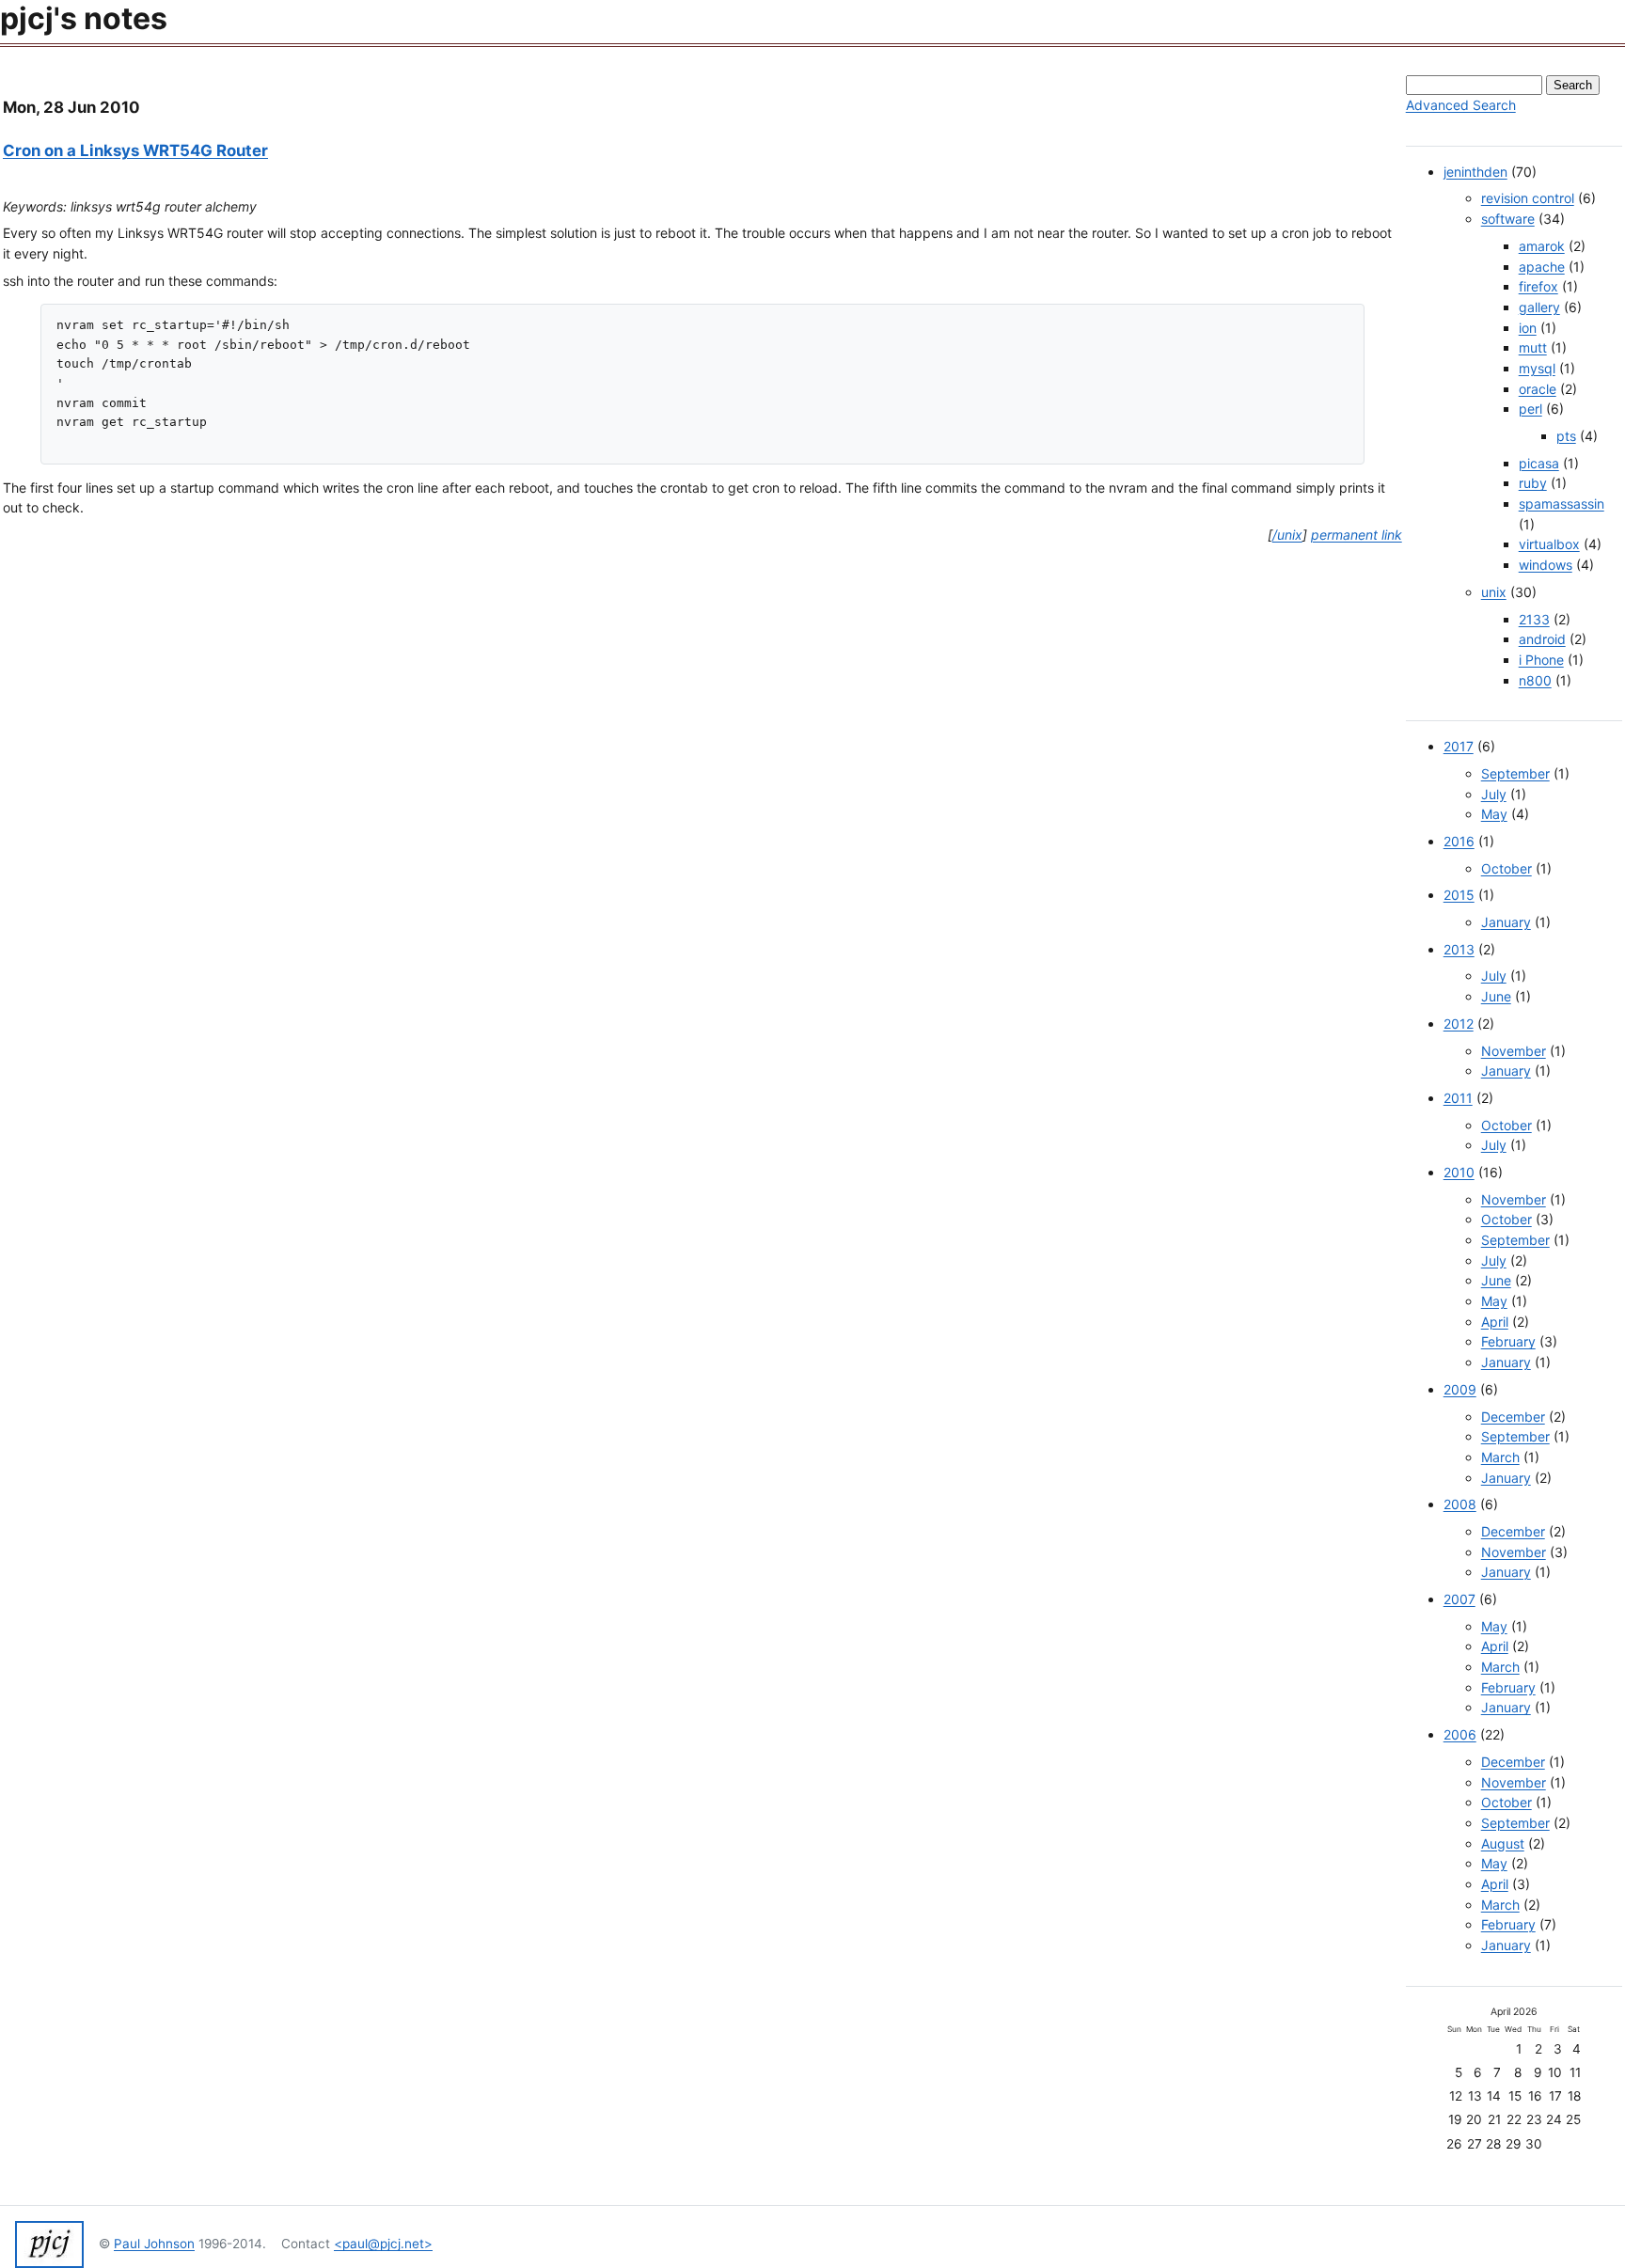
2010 (1459, 1172)
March (1500, 1457)
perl (1530, 409)
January (1506, 922)
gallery (1539, 307)
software (1508, 219)
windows (1546, 565)
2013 (1459, 949)
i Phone (1541, 660)
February (1508, 1341)
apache (1542, 267)
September (1515, 773)
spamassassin (1562, 504)
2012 (1459, 1024)
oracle (1538, 389)
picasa (1539, 463)
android (1542, 639)
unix (1494, 592)
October (1507, 868)
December (1513, 1417)
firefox (1538, 286)
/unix (1287, 535)
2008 (1460, 1504)
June (1496, 996)
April (1495, 1322)
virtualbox (1549, 544)
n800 (1535, 680)
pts (1566, 436)
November (1514, 1051)
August (1503, 1843)
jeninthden (1475, 172)
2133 (1534, 619)
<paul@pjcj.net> (383, 2244)
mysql (1537, 368)
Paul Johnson (154, 2244)
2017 (1459, 746)
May (1494, 814)
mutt (1533, 347)
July (1494, 794)
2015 (1459, 895)
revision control (1528, 198)
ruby (1533, 483)
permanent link (1357, 535)
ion (1528, 328)
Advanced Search (1461, 105)
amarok (1542, 246)
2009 (1460, 1389)
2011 (1458, 1098)
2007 (1459, 1599)
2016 (1459, 841)
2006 (1460, 1734)
